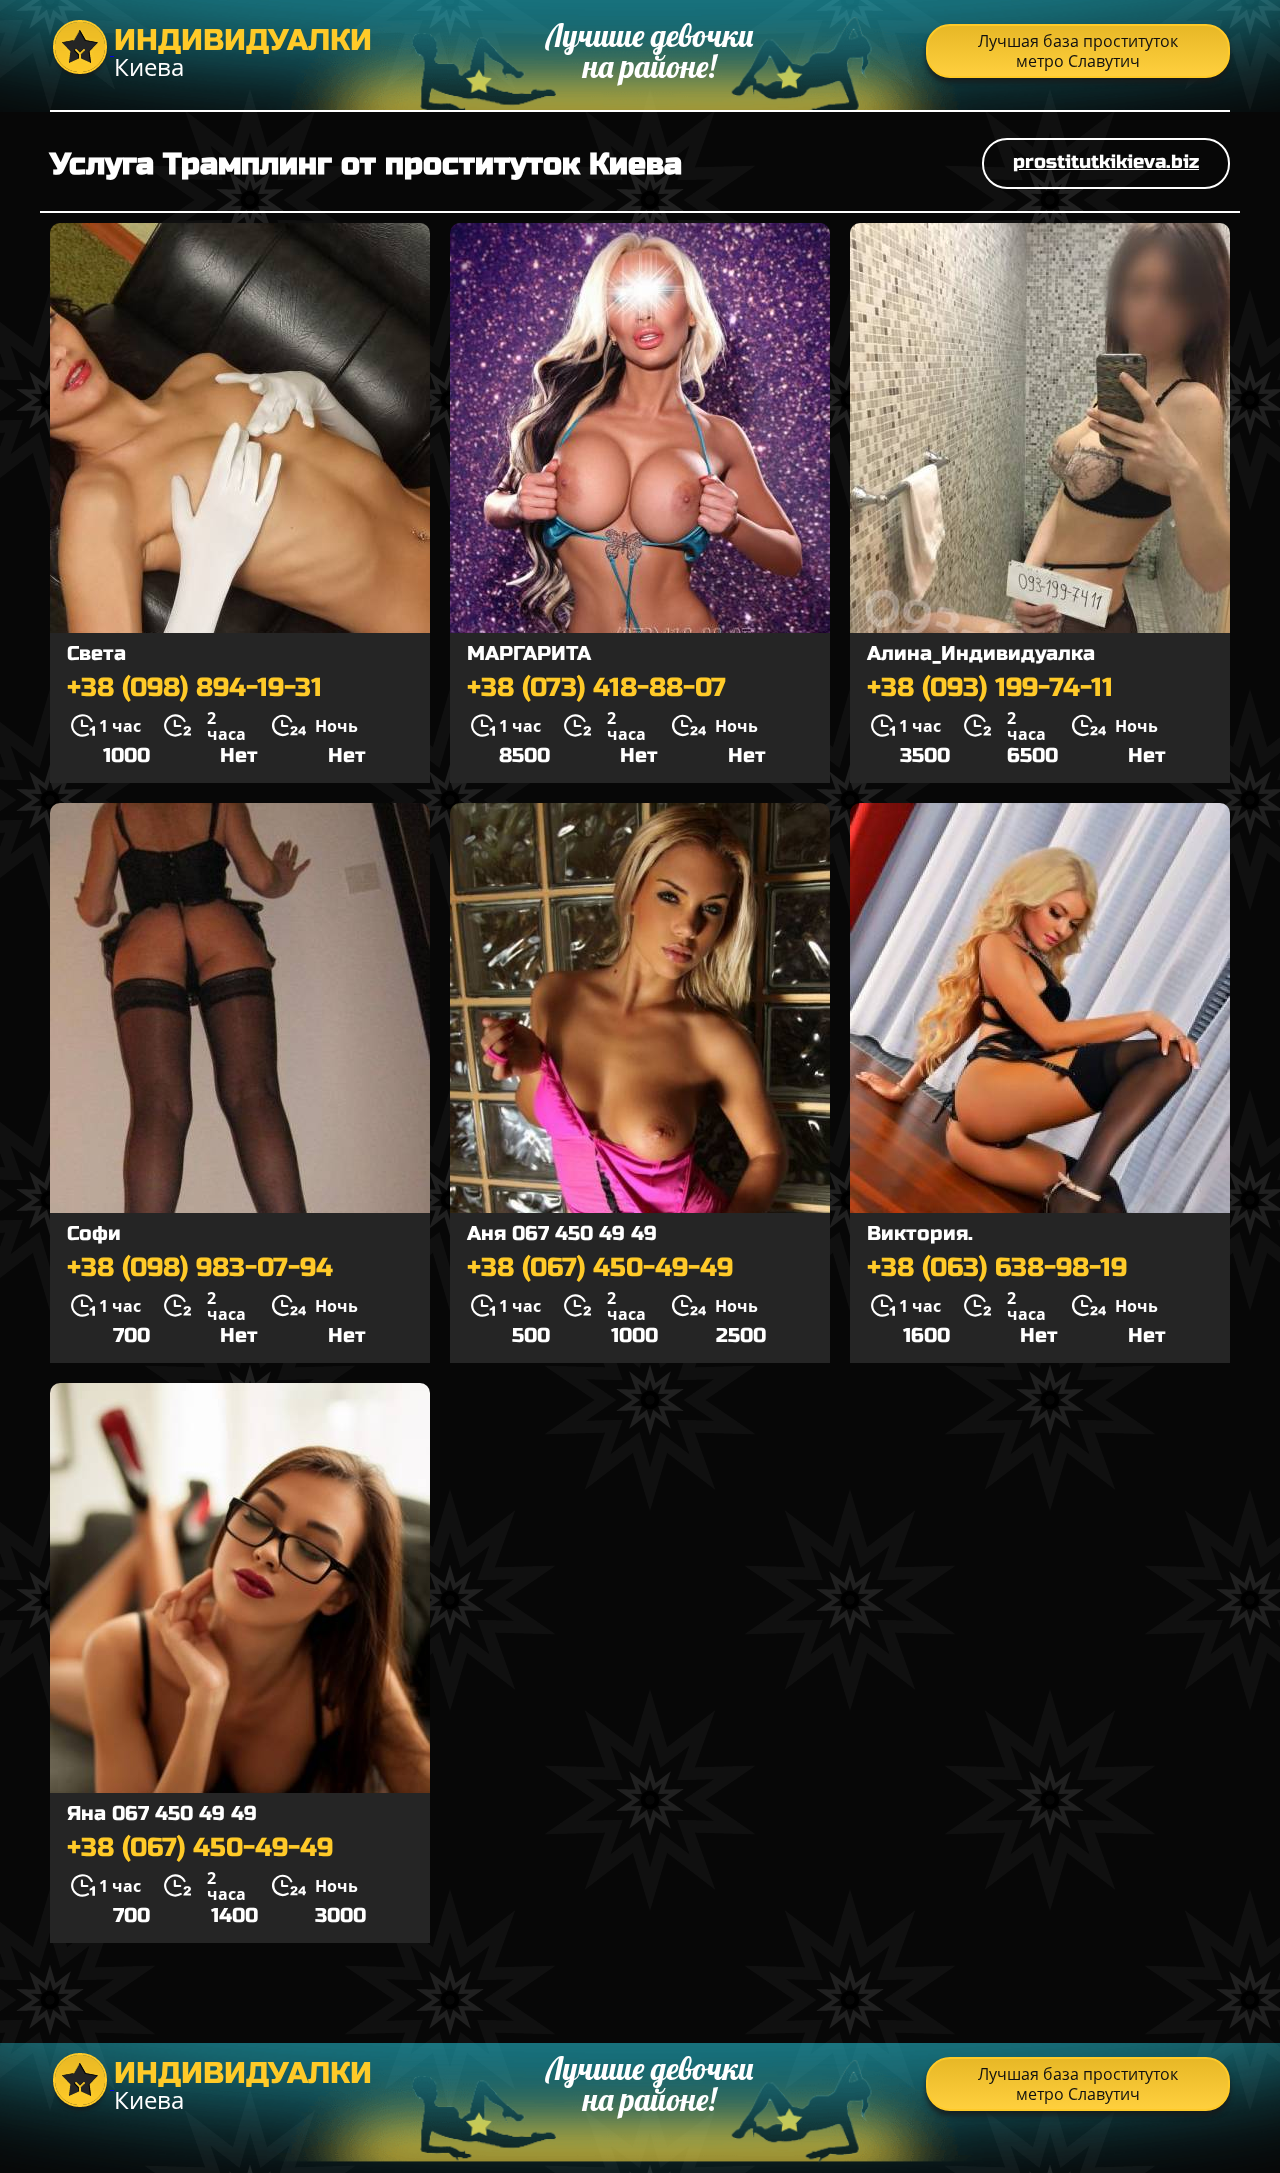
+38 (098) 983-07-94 (200, 1268)
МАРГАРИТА (529, 653)
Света (96, 653)
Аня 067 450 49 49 (562, 1233)
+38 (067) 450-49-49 (600, 1268)
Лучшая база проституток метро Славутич (1078, 51)
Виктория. (920, 1233)
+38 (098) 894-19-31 (194, 688)
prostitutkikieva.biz (1106, 161)
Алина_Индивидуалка (981, 653)
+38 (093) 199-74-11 (990, 688)
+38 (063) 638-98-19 (997, 1268)
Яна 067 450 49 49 (162, 1813)
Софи (94, 1233)
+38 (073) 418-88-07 (596, 688)
